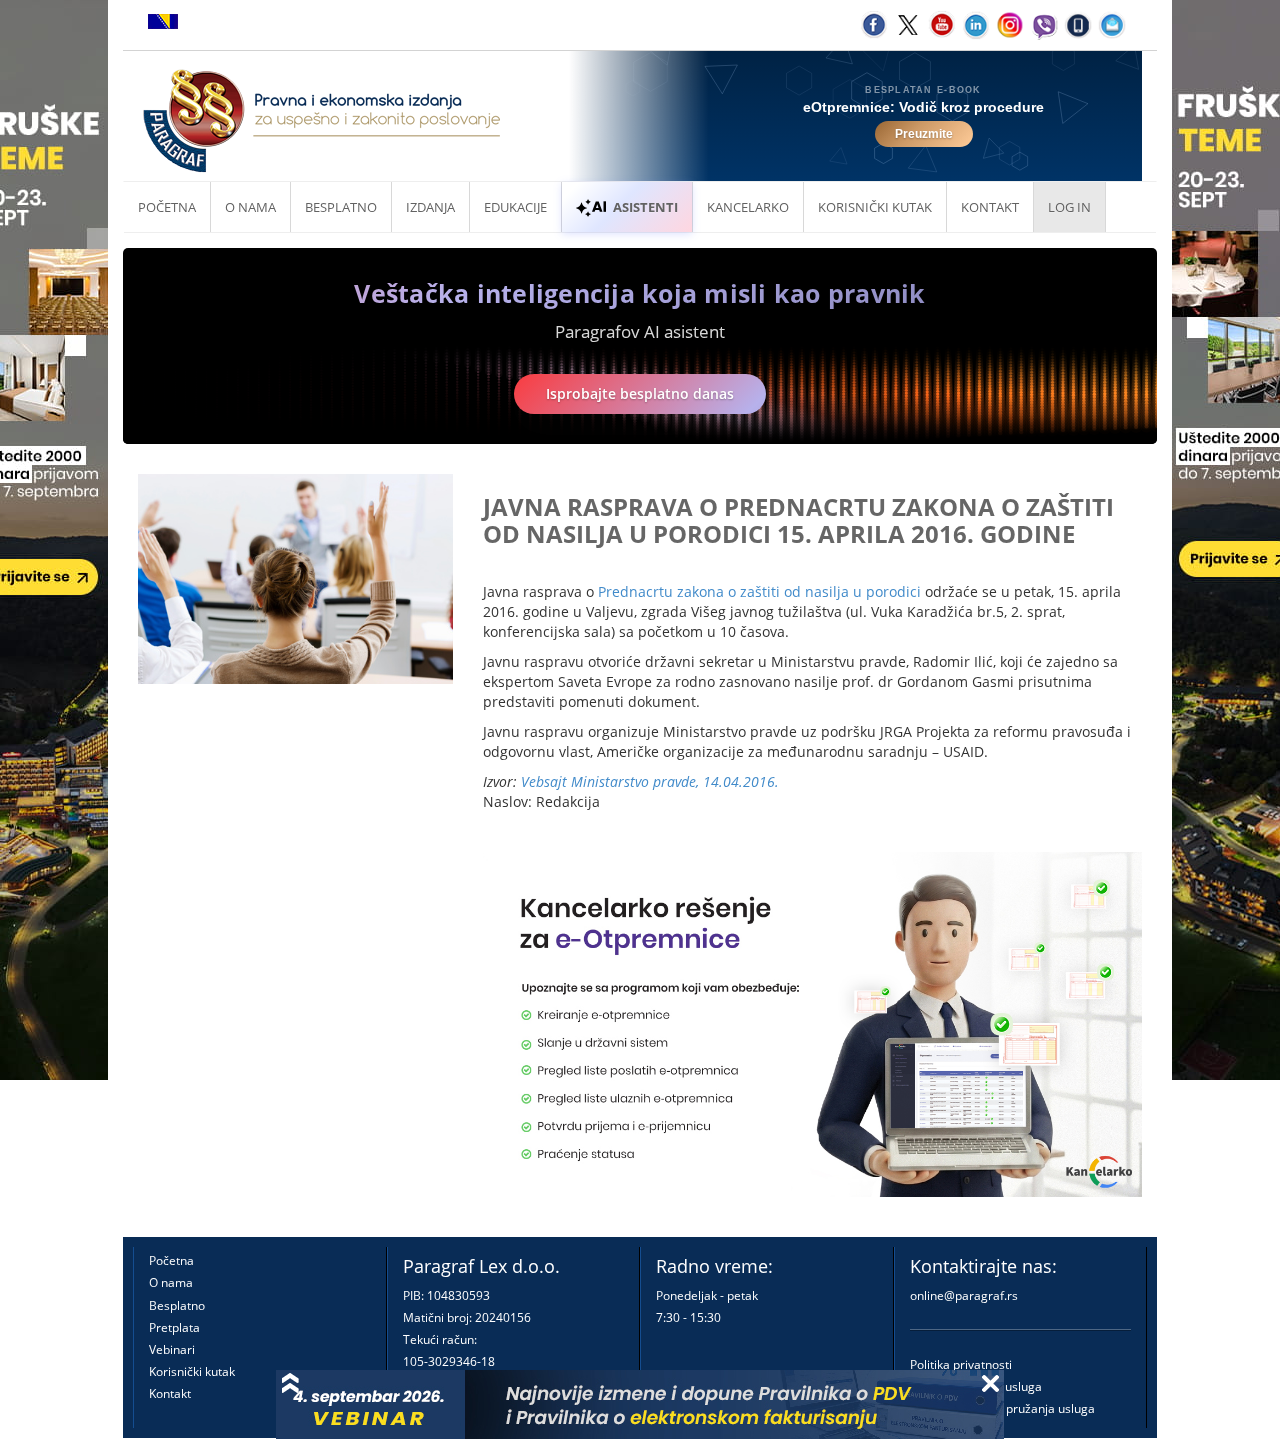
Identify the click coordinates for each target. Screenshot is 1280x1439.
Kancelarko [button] (748, 207)
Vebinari (172, 1349)
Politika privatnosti (961, 1364)
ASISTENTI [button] (645, 207)
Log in (1069, 207)
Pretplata (174, 1327)
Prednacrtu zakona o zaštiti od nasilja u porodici (759, 591)
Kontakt (170, 1393)
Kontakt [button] (990, 207)
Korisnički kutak (192, 1371)
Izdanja (430, 207)
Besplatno (341, 207)
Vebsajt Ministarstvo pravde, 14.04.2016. (650, 781)
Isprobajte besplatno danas (640, 393)
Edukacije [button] (515, 207)
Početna (167, 207)
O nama (250, 207)
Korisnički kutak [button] (875, 207)
